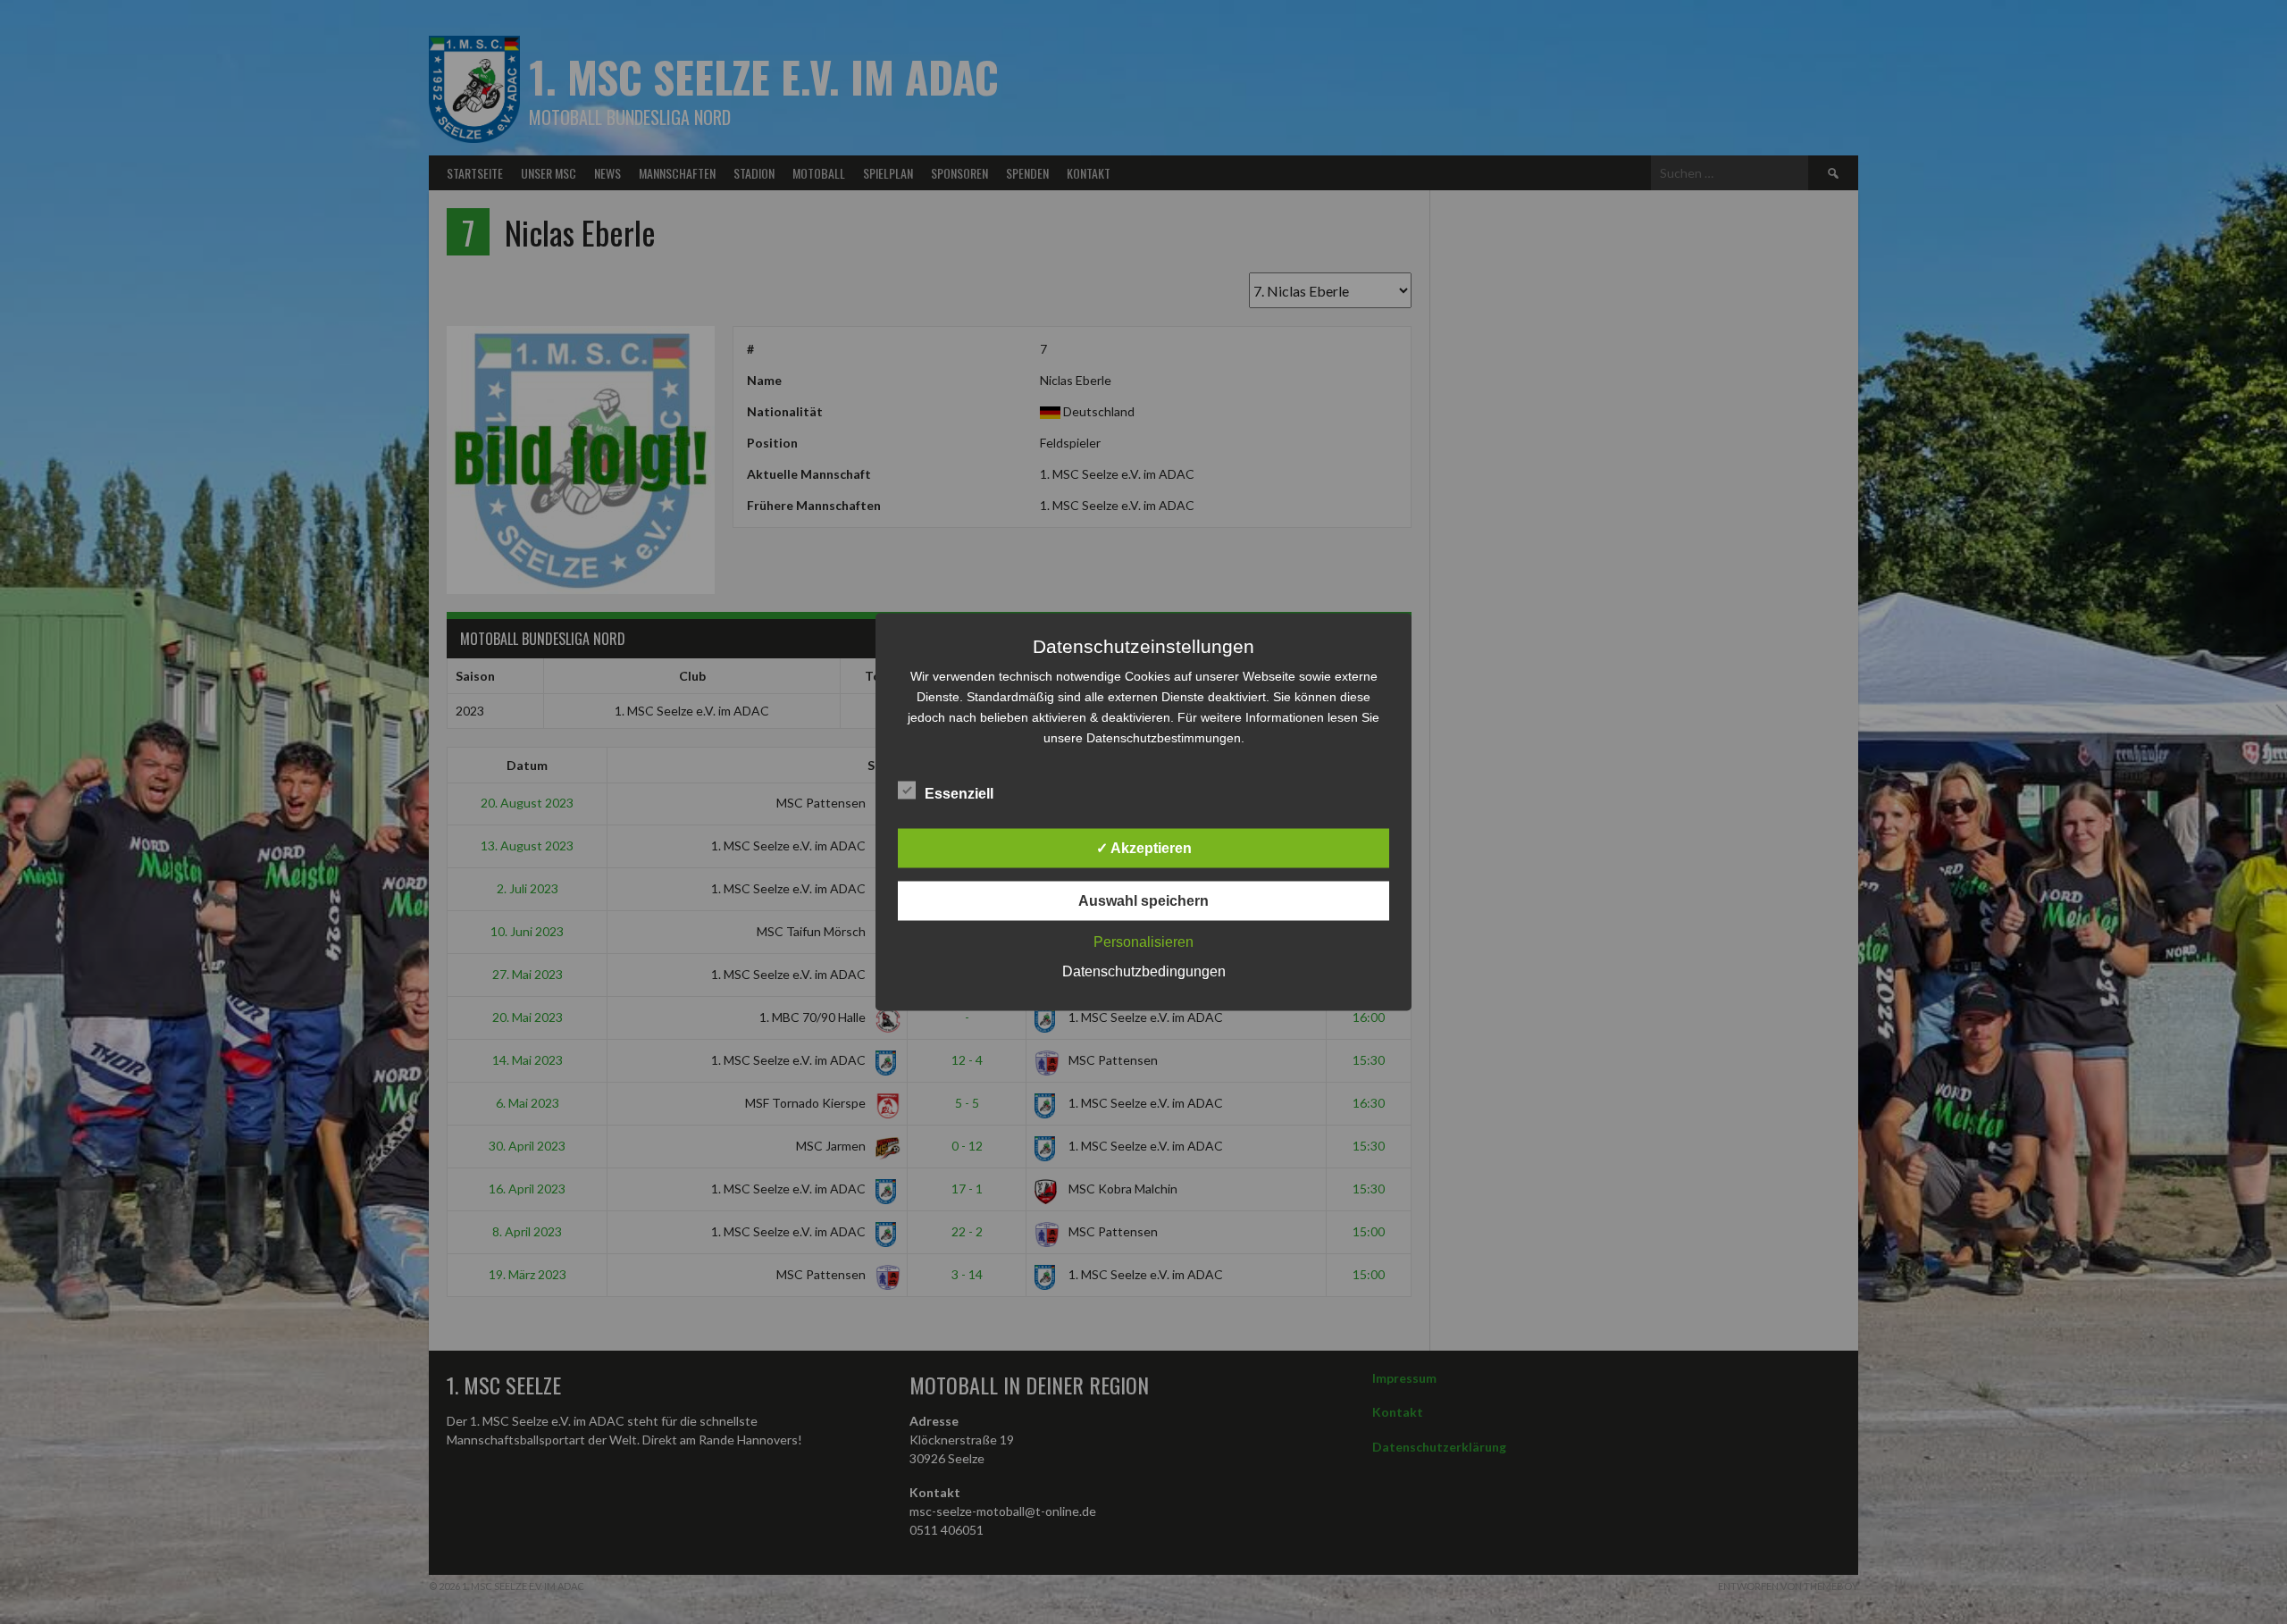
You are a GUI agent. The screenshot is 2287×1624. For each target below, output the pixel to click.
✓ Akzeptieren (1144, 848)
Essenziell (959, 794)
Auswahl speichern (1143, 901)
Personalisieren (1143, 942)
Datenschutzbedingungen (1144, 971)
